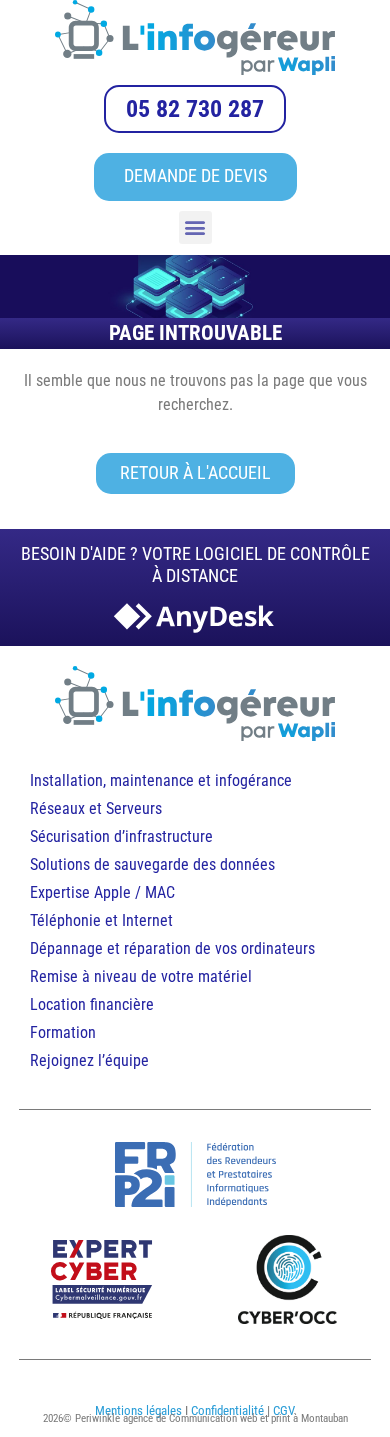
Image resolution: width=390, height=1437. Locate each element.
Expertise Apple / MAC (102, 892)
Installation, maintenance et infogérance (161, 780)
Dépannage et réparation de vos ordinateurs (172, 948)
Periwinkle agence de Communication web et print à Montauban (211, 1418)
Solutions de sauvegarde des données (154, 864)
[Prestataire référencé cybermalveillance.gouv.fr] (102, 1279)
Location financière (92, 1004)
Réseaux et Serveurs (96, 808)
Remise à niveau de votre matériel (141, 976)
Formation (63, 1032)
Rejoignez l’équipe (89, 1060)
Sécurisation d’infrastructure (121, 836)
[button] (195, 227)
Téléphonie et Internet (101, 920)
